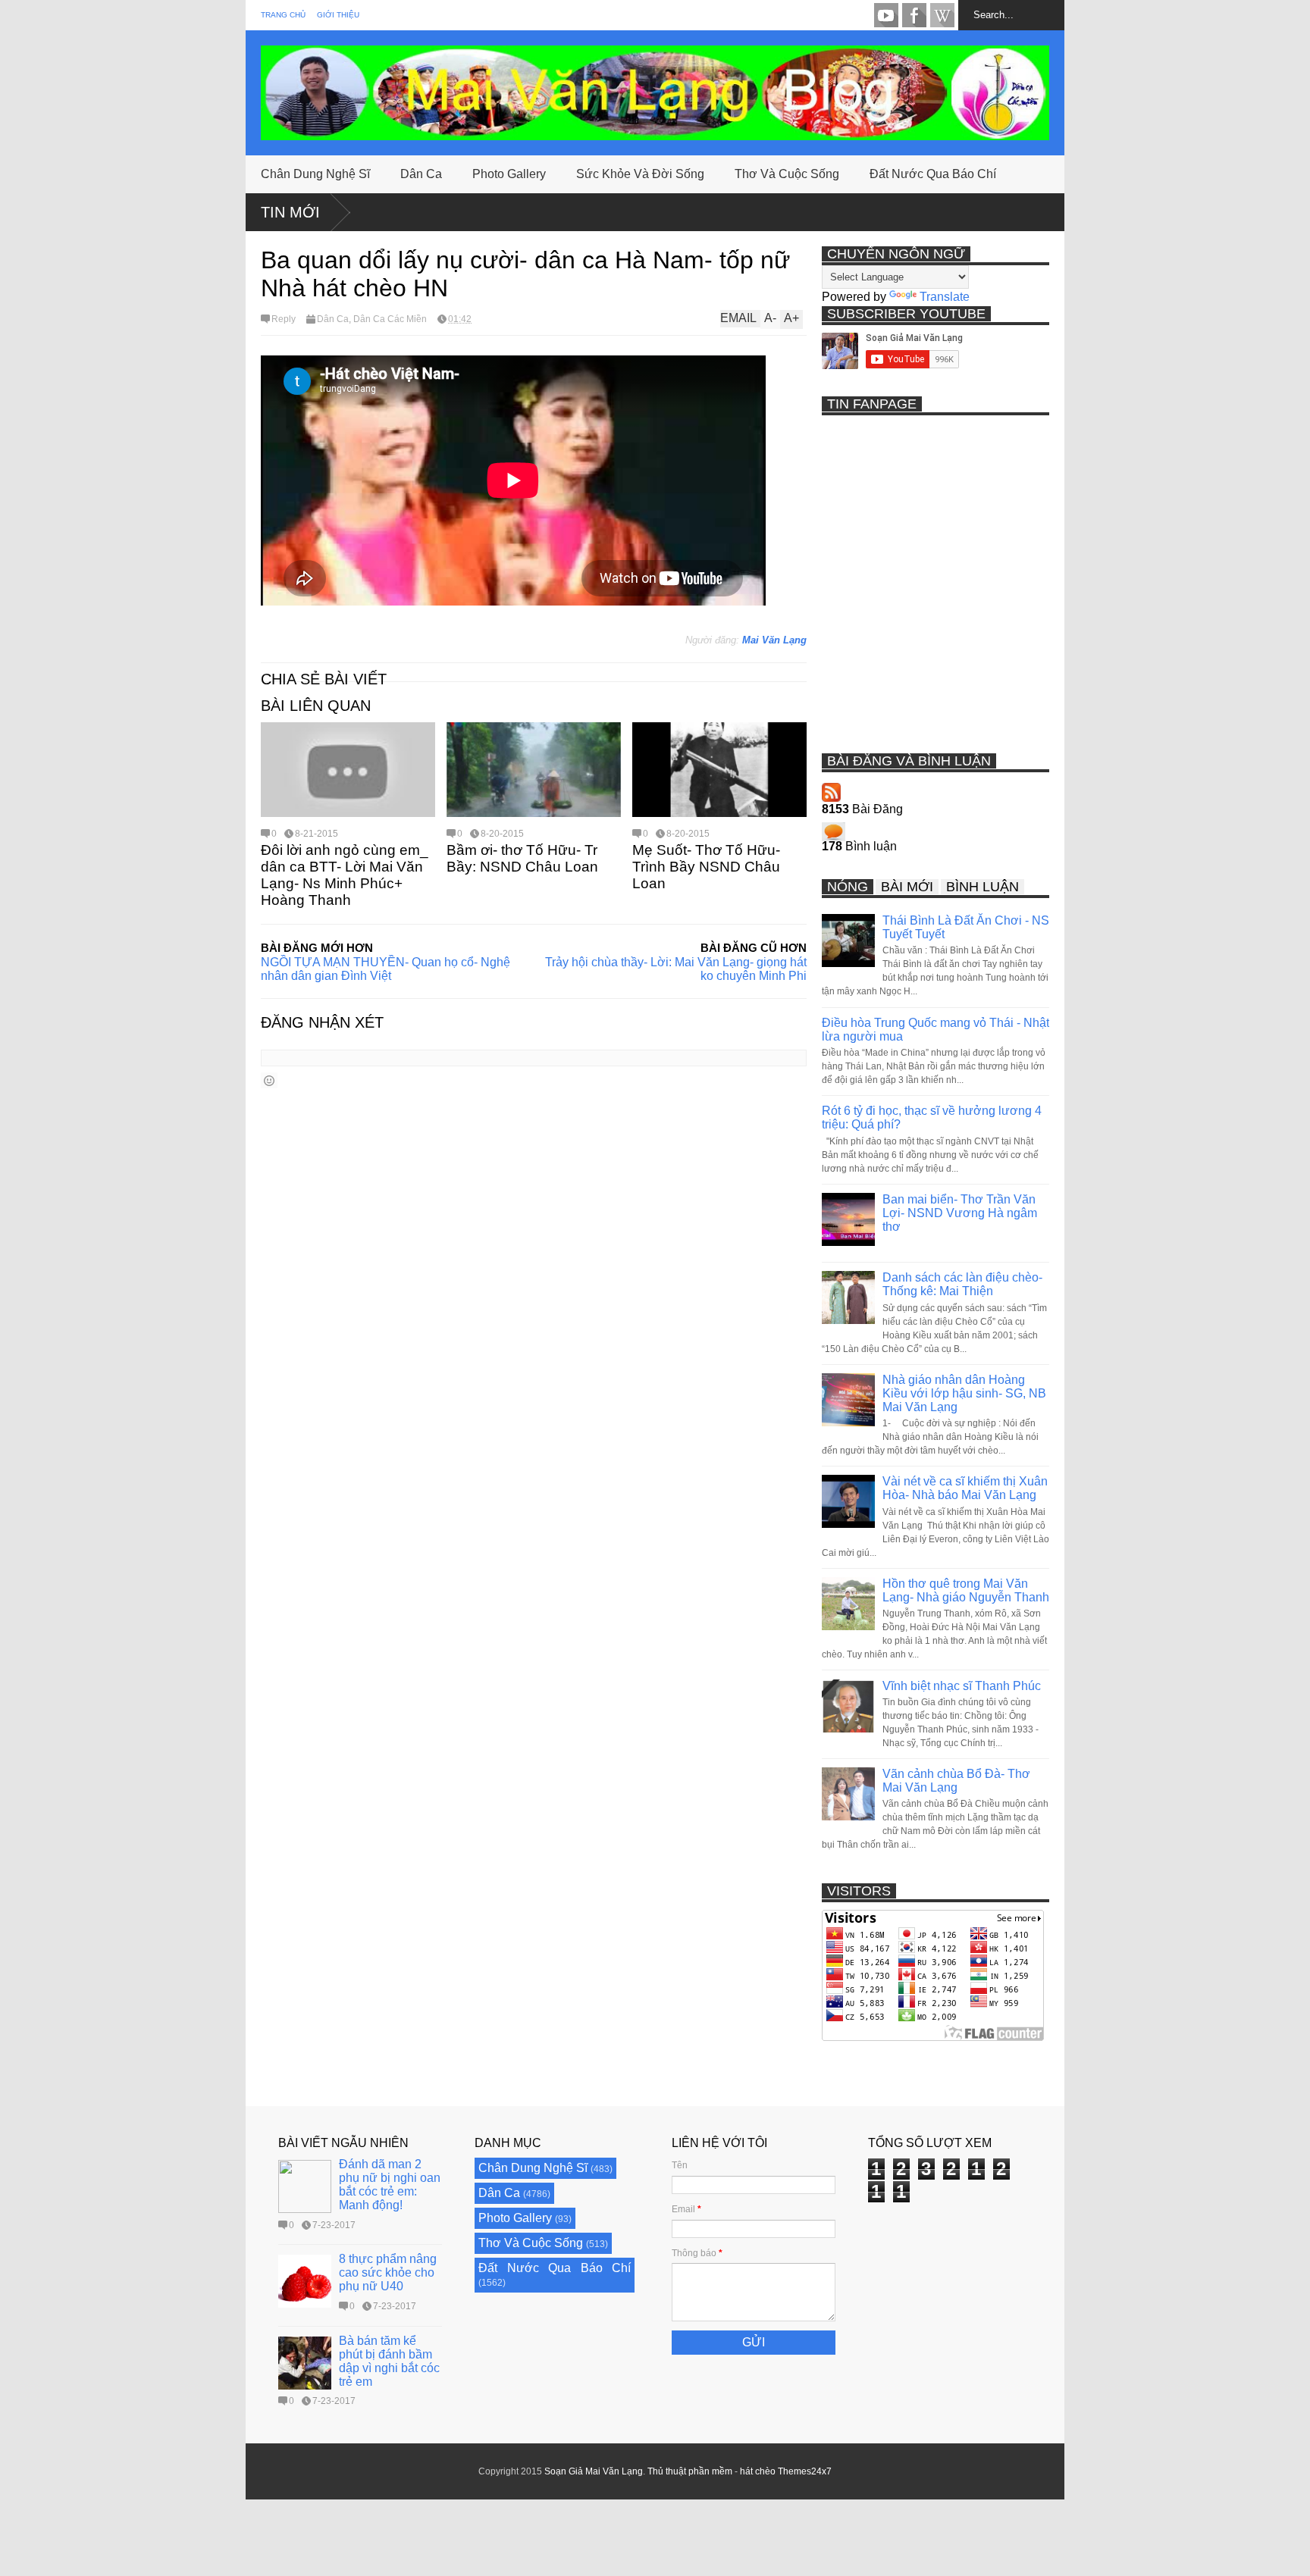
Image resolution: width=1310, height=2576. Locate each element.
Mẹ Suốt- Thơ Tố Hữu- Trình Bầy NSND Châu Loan (706, 867)
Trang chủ (283, 15)
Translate (945, 297)
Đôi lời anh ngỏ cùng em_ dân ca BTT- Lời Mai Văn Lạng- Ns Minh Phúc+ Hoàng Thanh (345, 875)
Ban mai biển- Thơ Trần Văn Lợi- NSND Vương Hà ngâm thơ (960, 1213)
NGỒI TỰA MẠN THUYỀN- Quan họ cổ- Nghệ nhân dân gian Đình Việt (385, 969)
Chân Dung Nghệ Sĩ (315, 174)
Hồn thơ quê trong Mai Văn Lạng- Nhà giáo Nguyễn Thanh (966, 1590)
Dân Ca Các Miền (390, 319)
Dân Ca (421, 174)
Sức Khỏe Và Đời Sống (640, 174)
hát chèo (758, 2471)
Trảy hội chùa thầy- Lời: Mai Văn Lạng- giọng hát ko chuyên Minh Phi (676, 969)
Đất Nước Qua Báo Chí (933, 174)
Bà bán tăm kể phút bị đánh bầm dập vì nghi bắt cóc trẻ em (389, 2361)
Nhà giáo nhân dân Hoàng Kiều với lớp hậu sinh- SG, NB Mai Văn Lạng (964, 1393)
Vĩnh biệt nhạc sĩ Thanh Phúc (962, 1686)
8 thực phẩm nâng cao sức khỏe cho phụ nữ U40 (388, 2272)
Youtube (886, 15)
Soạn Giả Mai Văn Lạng (594, 2471)
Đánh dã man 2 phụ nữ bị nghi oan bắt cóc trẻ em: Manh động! (390, 2185)
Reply (284, 319)
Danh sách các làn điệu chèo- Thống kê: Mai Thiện (962, 1284)
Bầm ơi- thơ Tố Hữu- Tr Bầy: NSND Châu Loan (522, 858)
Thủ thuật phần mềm (690, 2471)
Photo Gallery (509, 174)
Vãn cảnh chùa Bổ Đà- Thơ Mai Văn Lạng (956, 1781)
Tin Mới (290, 212)
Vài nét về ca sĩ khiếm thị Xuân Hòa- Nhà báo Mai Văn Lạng (965, 1488)
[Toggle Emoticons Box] (269, 1080)
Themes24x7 (805, 2471)
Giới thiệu (338, 15)
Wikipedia (942, 15)
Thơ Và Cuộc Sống (787, 174)
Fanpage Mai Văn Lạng (914, 15)
